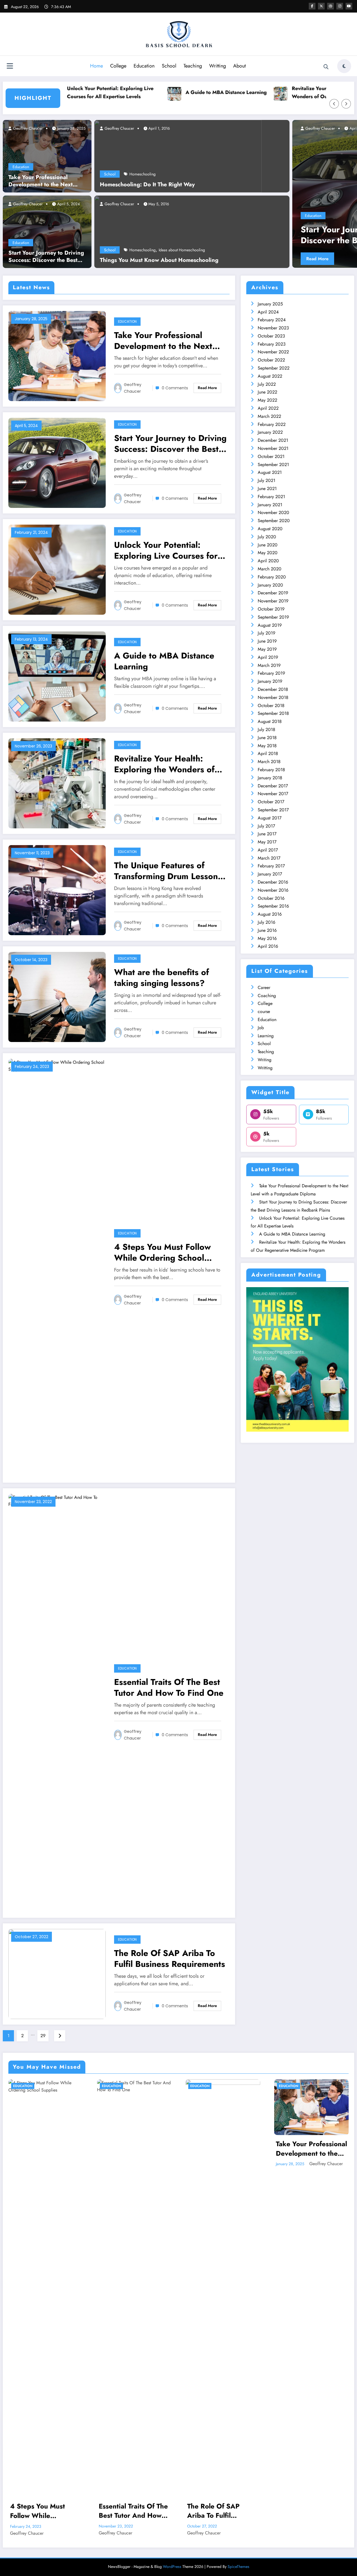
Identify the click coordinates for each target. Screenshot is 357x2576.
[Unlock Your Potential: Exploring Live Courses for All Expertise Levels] (57, 569)
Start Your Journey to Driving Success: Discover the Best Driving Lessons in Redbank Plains (46, 257)
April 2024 (268, 312)
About (239, 66)
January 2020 (270, 585)
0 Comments (175, 388)
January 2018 (270, 778)
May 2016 (267, 938)
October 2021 (271, 456)
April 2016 (268, 946)
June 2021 (267, 489)
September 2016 (273, 906)
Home (97, 66)
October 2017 (271, 802)
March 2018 (269, 762)
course (264, 1011)
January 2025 (270, 304)
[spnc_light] (344, 66)
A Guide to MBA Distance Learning (168, 92)
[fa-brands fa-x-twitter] (321, 6)
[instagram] (340, 6)
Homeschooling (143, 174)
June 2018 (267, 738)
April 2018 (268, 753)
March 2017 (269, 858)
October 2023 (271, 336)
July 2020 (267, 537)
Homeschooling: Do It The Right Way (147, 185)
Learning (266, 1036)
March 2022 (269, 416)
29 (43, 2036)
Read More (292, 259)
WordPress (172, 2567)
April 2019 (268, 657)
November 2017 (273, 794)
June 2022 (267, 392)
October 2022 (271, 360)
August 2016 (270, 914)
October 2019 (271, 609)
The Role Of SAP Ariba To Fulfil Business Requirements (170, 1958)
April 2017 (268, 850)
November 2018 (273, 697)
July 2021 (266, 480)
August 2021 (270, 472)
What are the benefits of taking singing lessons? (161, 978)
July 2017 (266, 826)
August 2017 (270, 818)
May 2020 (268, 553)
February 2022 (272, 424)
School (169, 66)
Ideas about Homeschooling (182, 250)
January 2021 (270, 505)
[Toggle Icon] (10, 67)
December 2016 (273, 882)
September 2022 (274, 368)
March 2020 (270, 569)
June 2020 (268, 545)
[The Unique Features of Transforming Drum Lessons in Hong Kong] (57, 890)
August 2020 (270, 529)
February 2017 (271, 866)
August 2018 (270, 721)
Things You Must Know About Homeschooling (159, 260)
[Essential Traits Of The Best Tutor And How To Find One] (57, 1702)
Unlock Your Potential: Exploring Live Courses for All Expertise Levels (166, 550)
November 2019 (273, 601)
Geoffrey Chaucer (27, 128)
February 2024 (272, 320)
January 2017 (270, 874)
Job (261, 1028)
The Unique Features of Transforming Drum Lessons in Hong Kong (168, 871)
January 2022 (270, 432)
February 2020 (272, 577)
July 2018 (266, 729)
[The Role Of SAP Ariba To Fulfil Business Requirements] (57, 1973)
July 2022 (267, 384)
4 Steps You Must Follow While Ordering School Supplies (162, 1252)
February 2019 (271, 673)
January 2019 (270, 681)
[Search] (326, 67)
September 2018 (273, 713)
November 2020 (273, 512)
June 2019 (267, 641)
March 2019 (269, 665)
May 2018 (267, 746)
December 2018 (273, 689)
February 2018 (271, 770)
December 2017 (273, 786)
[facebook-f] (312, 6)
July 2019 (266, 633)
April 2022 (268, 408)
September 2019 (273, 617)
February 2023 (272, 344)
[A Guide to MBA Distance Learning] (57, 676)
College (118, 66)
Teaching (193, 66)
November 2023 (273, 328)
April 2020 (268, 561)
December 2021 (273, 440)
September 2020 (274, 521)
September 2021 (273, 465)
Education (144, 66)
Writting (218, 66)
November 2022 (273, 352)
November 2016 (273, 890)
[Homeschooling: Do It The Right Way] (178, 156)
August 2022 (270, 376)
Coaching (267, 996)
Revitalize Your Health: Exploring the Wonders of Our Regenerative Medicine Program (280, 93)
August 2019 (270, 625)
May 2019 (267, 649)
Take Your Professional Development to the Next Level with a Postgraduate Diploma (41, 181)
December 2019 (273, 593)
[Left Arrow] (334, 104)
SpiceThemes (238, 2567)
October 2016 (271, 898)
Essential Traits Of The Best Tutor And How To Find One (169, 1687)
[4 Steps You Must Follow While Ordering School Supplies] (57, 1267)
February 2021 (271, 497)
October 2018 (271, 705)
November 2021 (273, 448)
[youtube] (349, 6)
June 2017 (267, 834)
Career (264, 987)
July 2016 (266, 922)
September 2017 (273, 810)
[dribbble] (331, 6)
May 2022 (267, 400)
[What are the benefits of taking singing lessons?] (57, 996)
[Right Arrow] (346, 104)
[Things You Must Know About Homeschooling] (192, 231)
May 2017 (267, 842)
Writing (265, 1060)
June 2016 (267, 930)
